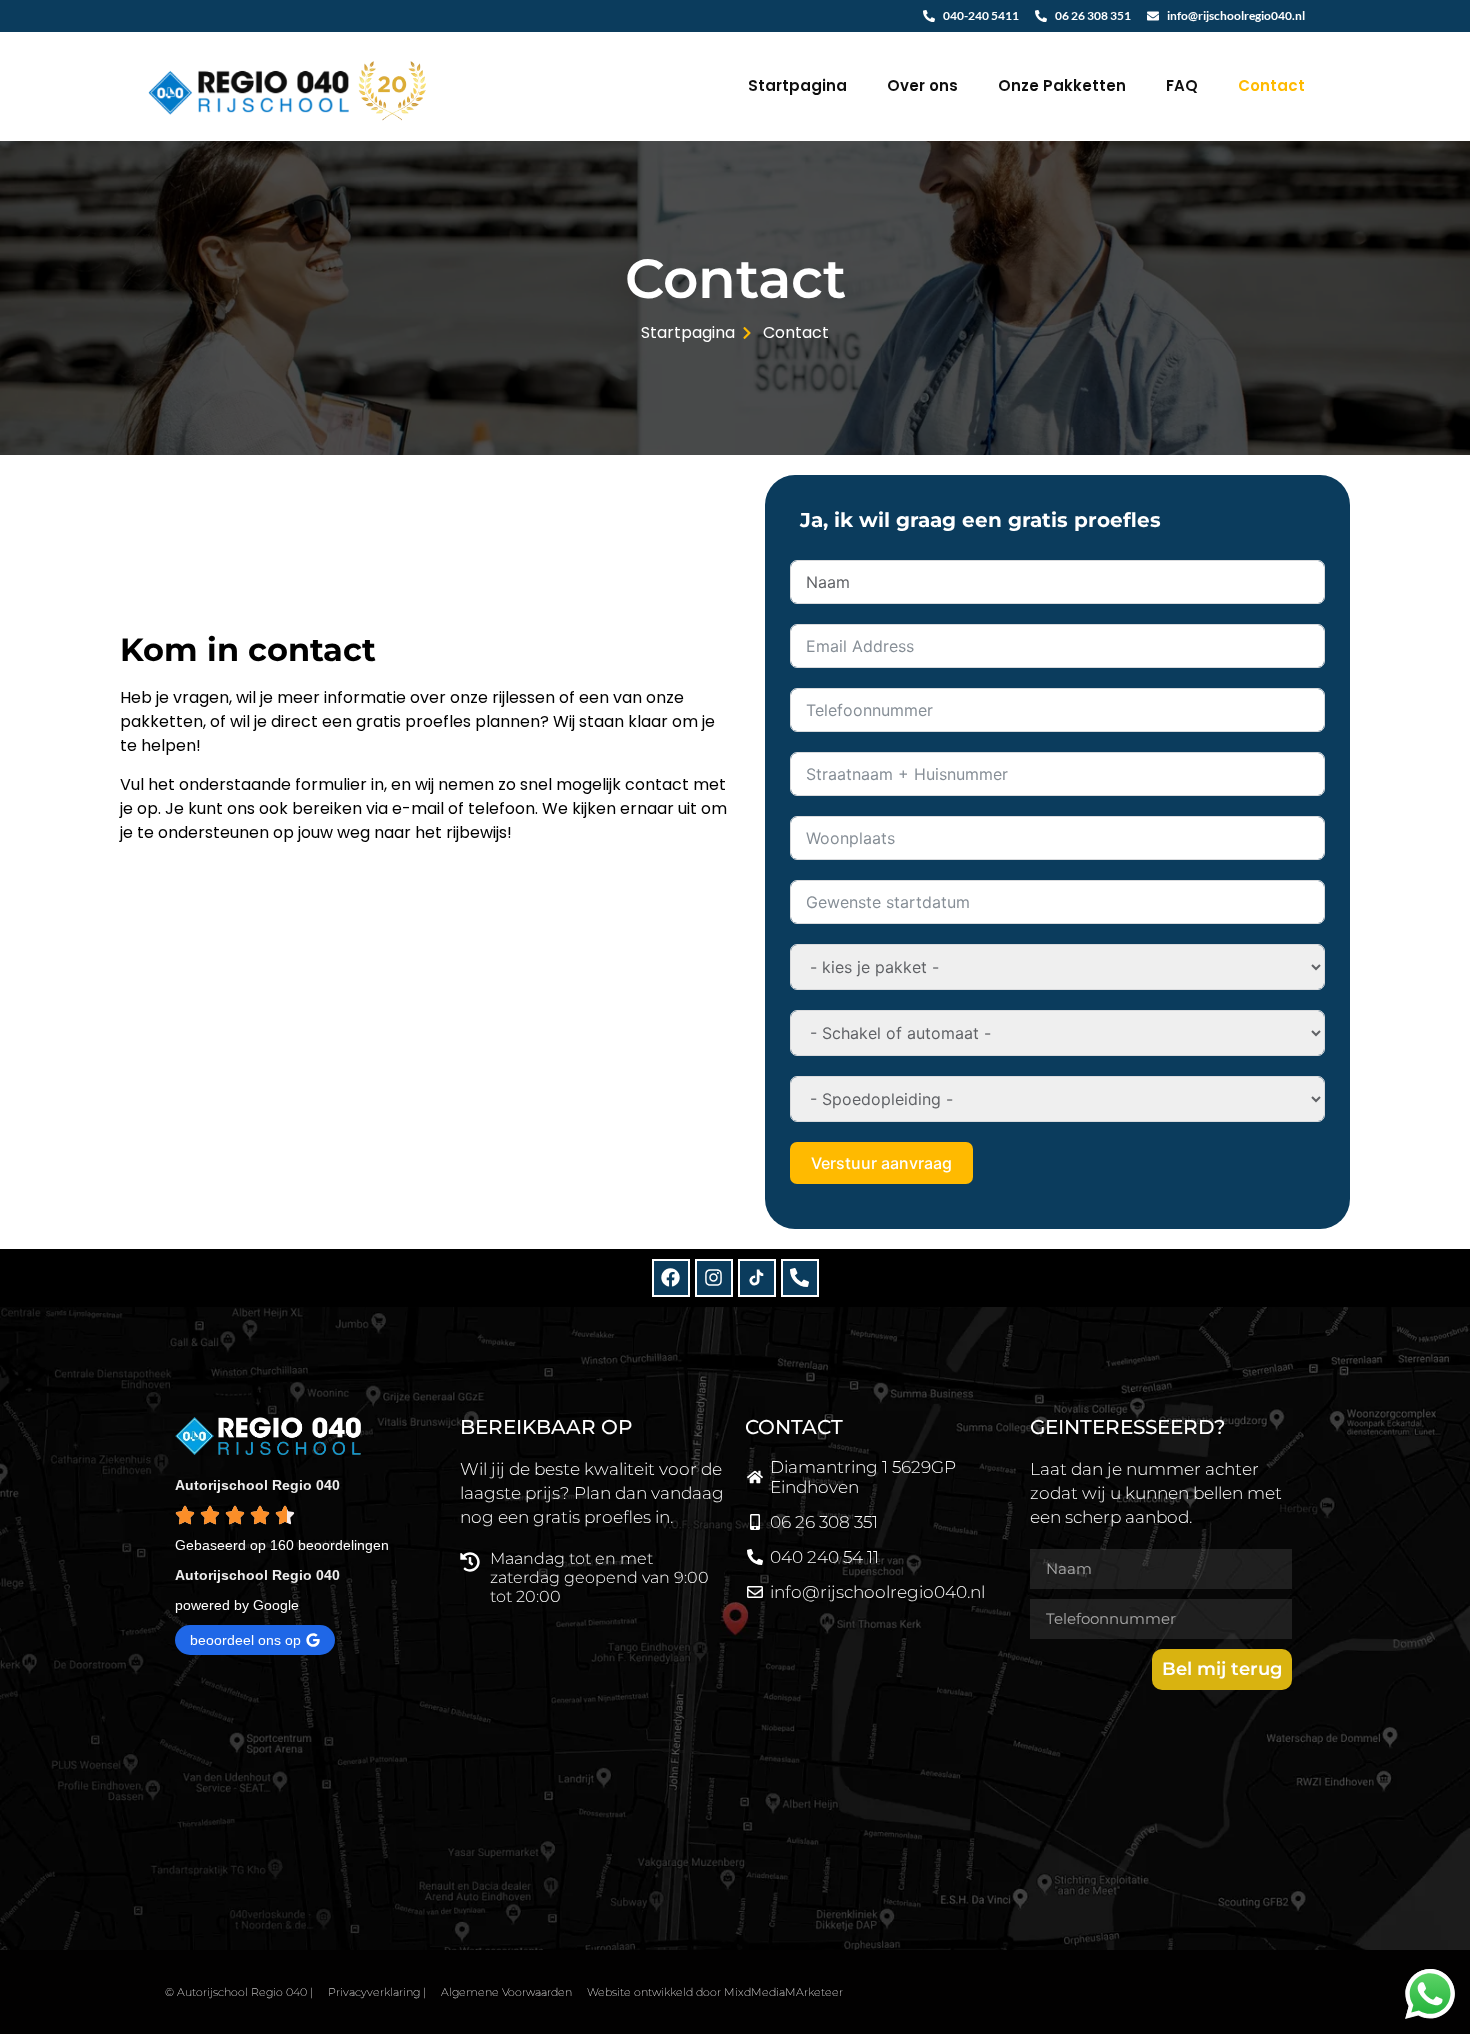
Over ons (922, 85)
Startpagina (797, 85)
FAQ (1182, 85)
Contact (1271, 85)
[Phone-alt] (800, 1278)
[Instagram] (714, 1278)
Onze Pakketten (1062, 85)
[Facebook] (671, 1278)
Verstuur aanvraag (881, 1163)
